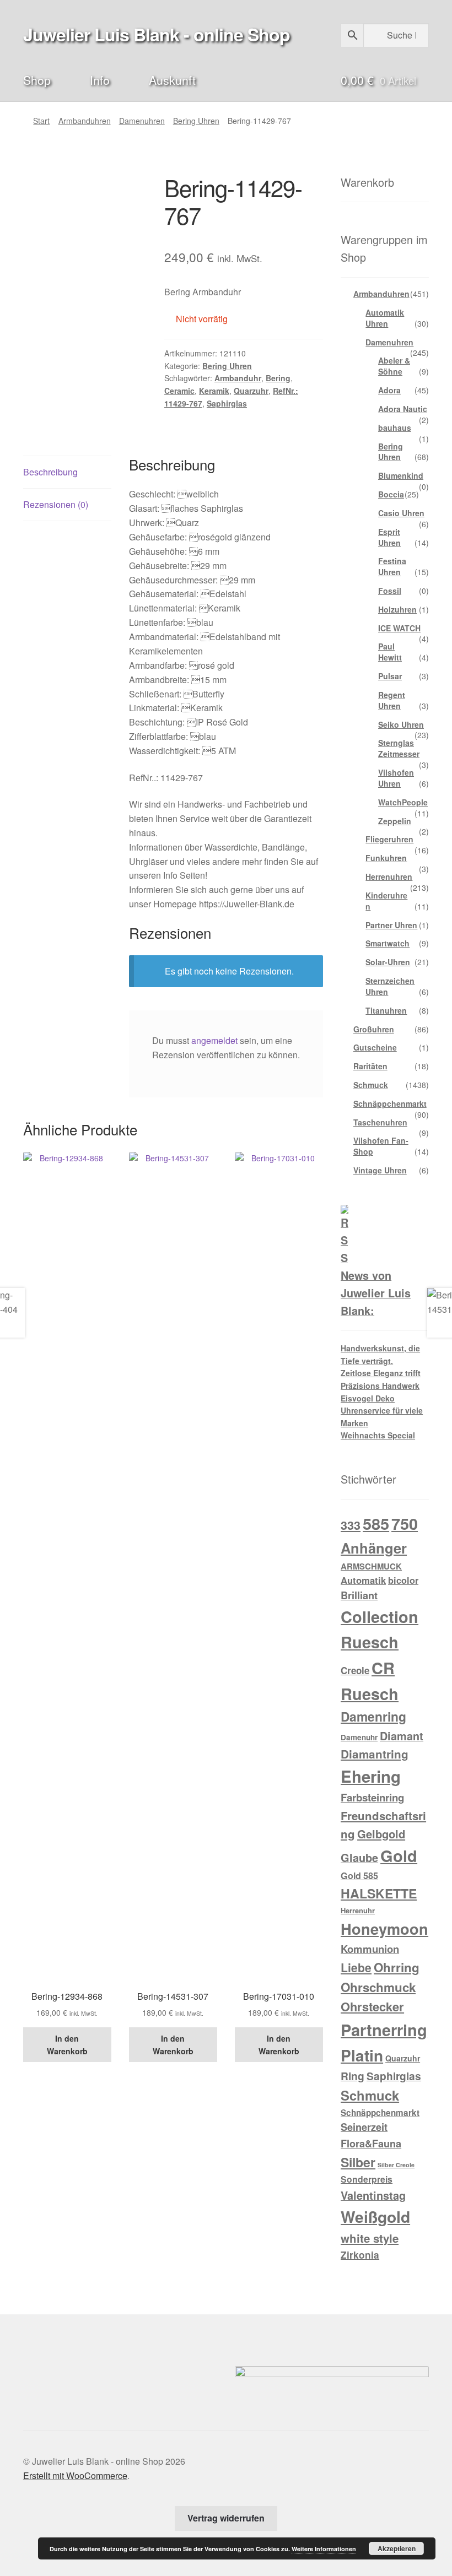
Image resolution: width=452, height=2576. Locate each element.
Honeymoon (384, 1928)
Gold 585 (359, 1876)
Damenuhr (359, 1737)
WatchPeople (403, 802)
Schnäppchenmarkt (390, 1103)
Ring (353, 2076)
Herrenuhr (358, 1910)
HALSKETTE (379, 1893)
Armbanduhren (85, 121)
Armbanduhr (238, 378)
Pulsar (390, 676)
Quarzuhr (251, 391)
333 (351, 1525)
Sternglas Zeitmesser (399, 748)
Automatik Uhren (385, 318)
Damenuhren (142, 121)
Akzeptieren (397, 2548)
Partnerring (384, 2030)
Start (41, 121)
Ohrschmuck (378, 1987)
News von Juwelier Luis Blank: (376, 1293)
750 (405, 1524)
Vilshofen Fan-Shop (381, 1146)
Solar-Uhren (388, 962)
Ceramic (179, 391)
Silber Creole (396, 2165)
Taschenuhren (380, 1122)
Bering (278, 378)
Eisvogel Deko (368, 1398)
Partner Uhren (391, 925)
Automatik (363, 1580)
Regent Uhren (392, 700)
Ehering (371, 1776)
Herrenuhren (389, 876)
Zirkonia (360, 2255)
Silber (358, 2162)
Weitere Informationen (324, 2549)
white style (370, 2238)
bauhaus (395, 427)
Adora (389, 390)
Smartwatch (388, 943)
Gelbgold (381, 1834)
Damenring (373, 1716)
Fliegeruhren (389, 839)
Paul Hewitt (390, 652)
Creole (355, 1670)
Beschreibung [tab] (50, 472)
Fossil (390, 591)
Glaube (359, 1858)
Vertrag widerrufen (226, 2518)
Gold (399, 1855)
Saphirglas (227, 403)
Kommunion (370, 1949)
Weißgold (375, 2217)
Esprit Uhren (389, 537)
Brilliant (359, 1595)
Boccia (391, 494)
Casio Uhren (401, 513)
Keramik (214, 391)
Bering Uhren (196, 121)
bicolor (403, 1580)
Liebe (356, 1967)
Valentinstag (373, 2195)
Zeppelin (395, 821)
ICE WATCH (399, 628)
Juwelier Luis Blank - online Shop (157, 34)
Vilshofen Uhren (396, 778)
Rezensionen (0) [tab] (56, 504)
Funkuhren (386, 858)
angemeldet (214, 1040)
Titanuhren (386, 1010)
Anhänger (374, 1548)
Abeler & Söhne (394, 366)
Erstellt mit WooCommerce (75, 2475)
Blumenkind (401, 475)
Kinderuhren (386, 901)
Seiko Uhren (401, 724)
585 (376, 1523)
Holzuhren (397, 609)
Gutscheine (375, 1047)
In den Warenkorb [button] (67, 2045)
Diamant (402, 1736)
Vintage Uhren (380, 1170)
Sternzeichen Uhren (390, 986)
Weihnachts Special (378, 1435)
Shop (37, 80)
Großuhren (374, 1029)
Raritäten (370, 1066)
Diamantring (375, 1754)
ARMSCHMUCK (371, 1566)
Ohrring (397, 1967)
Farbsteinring (372, 1797)
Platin (362, 2055)
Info (100, 80)
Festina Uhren (392, 566)
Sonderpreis (367, 2179)
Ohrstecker (372, 2006)
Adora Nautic (403, 409)
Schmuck (371, 1085)
